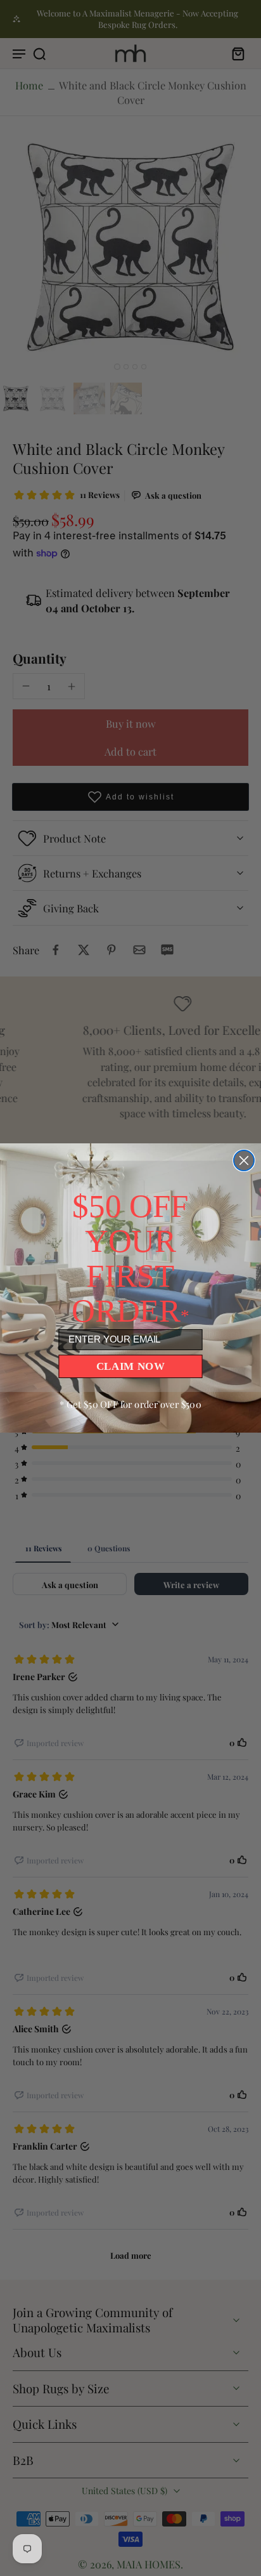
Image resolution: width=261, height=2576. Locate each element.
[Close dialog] (244, 1160)
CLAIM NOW (131, 1366)
